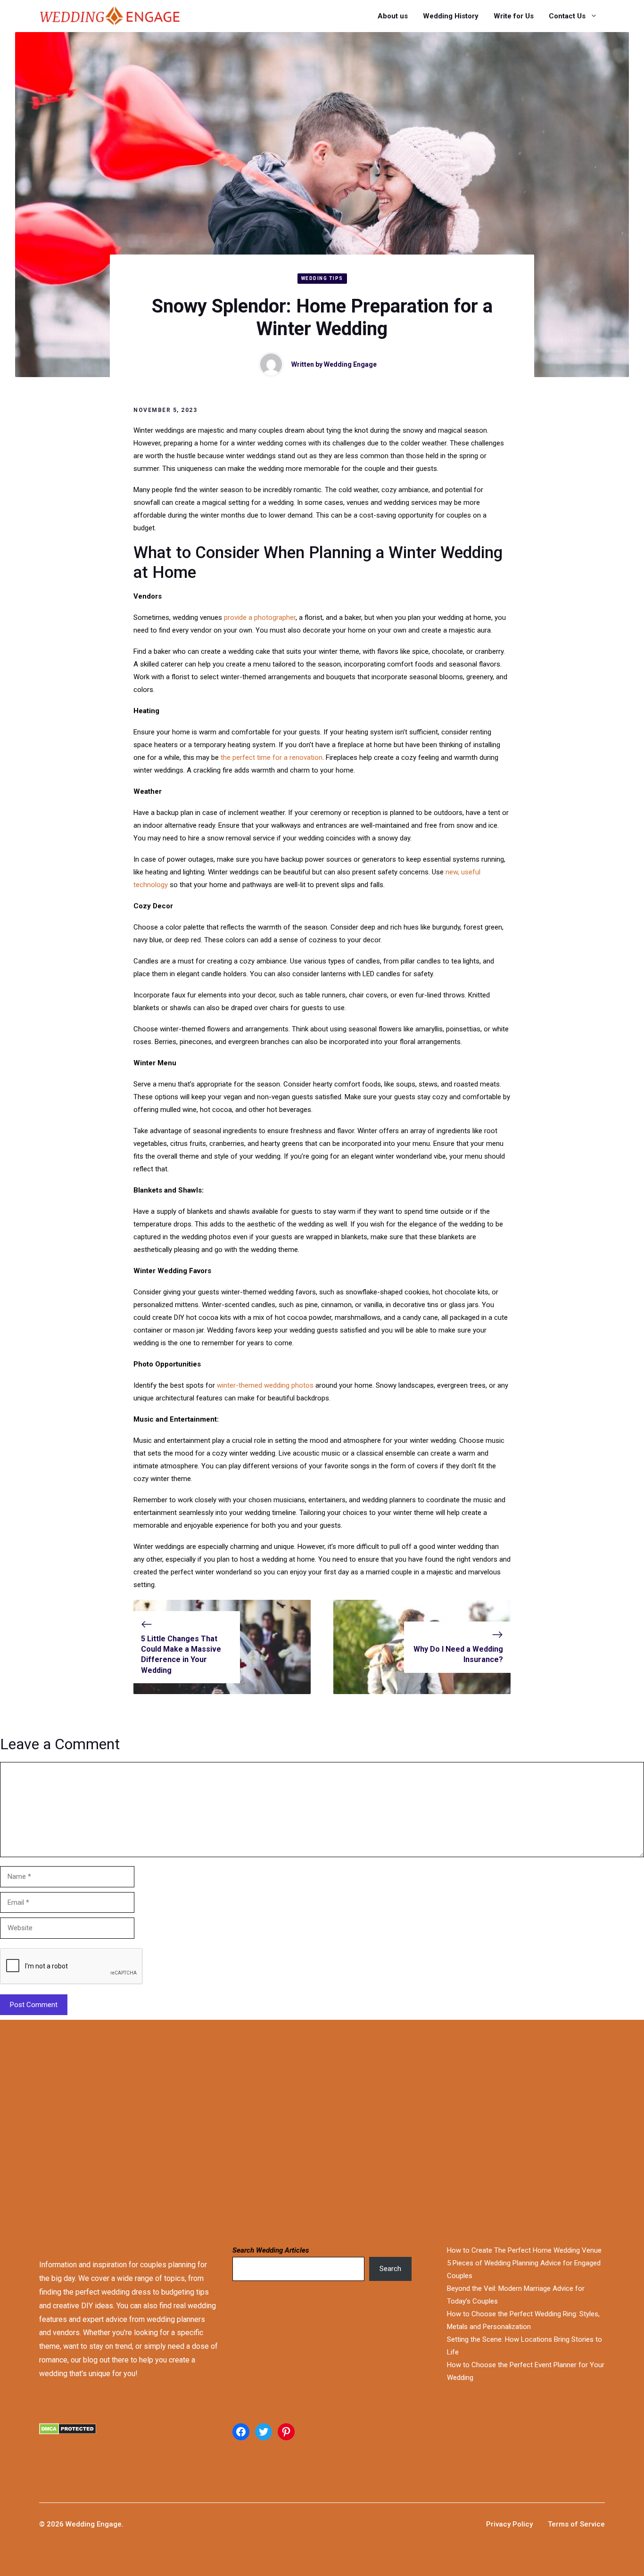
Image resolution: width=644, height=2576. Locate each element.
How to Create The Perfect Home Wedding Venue (524, 2250)
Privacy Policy (509, 2524)
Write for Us (514, 16)
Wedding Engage (350, 364)
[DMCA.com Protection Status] (129, 2440)
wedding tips (322, 278)
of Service (588, 2524)
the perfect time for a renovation (272, 757)
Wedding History (451, 16)
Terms (559, 2524)
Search (390, 2269)
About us (393, 16)
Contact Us (567, 16)
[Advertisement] (298, 2131)
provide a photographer (260, 617)
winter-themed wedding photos (265, 1385)
